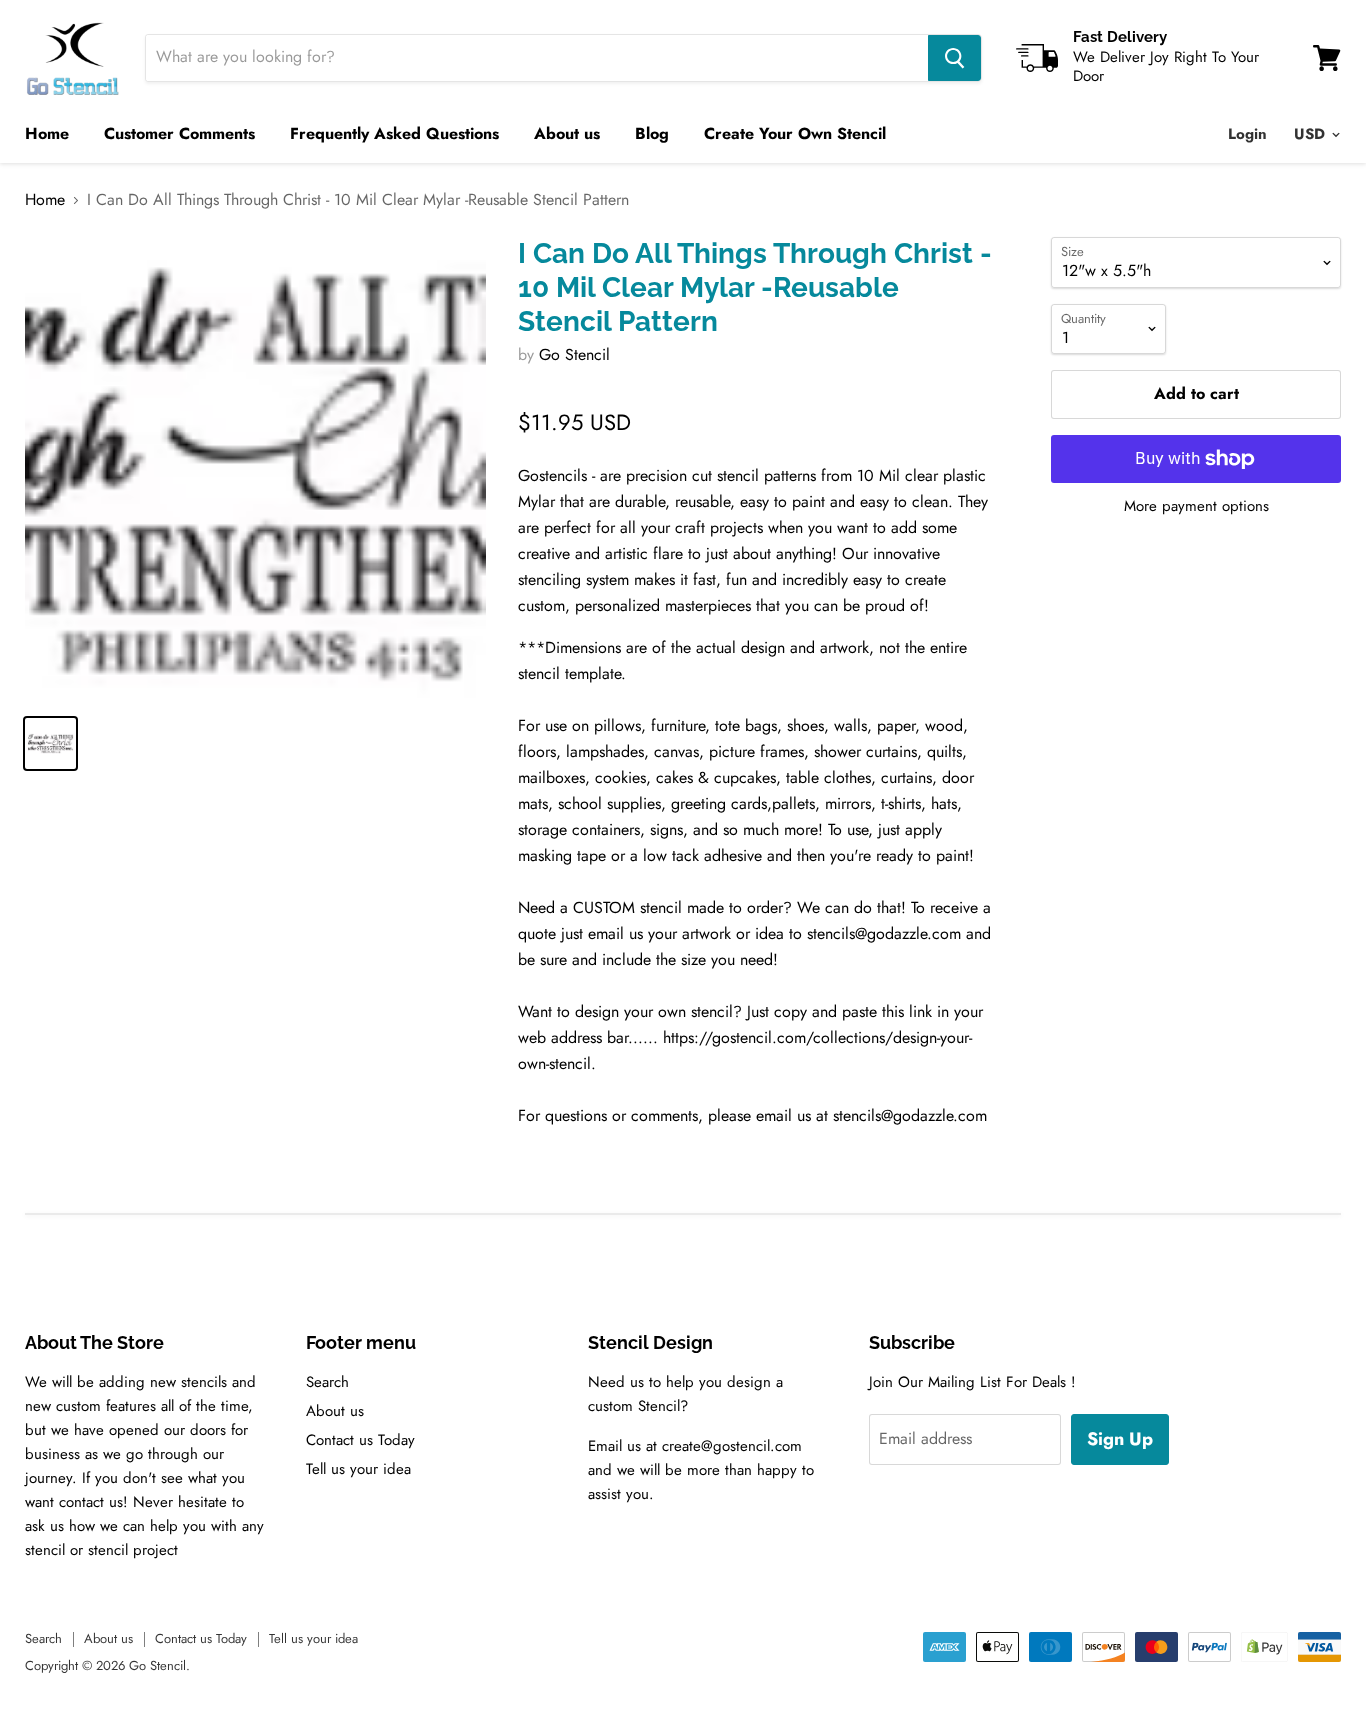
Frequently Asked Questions (394, 133)
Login (1247, 134)
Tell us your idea (358, 1469)
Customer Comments (179, 133)
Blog (652, 133)
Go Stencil (574, 354)
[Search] (954, 58)
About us (567, 133)
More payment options (1196, 506)
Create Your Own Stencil (795, 133)
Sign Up (1120, 1439)
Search (327, 1382)
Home (47, 133)
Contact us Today (360, 1440)
